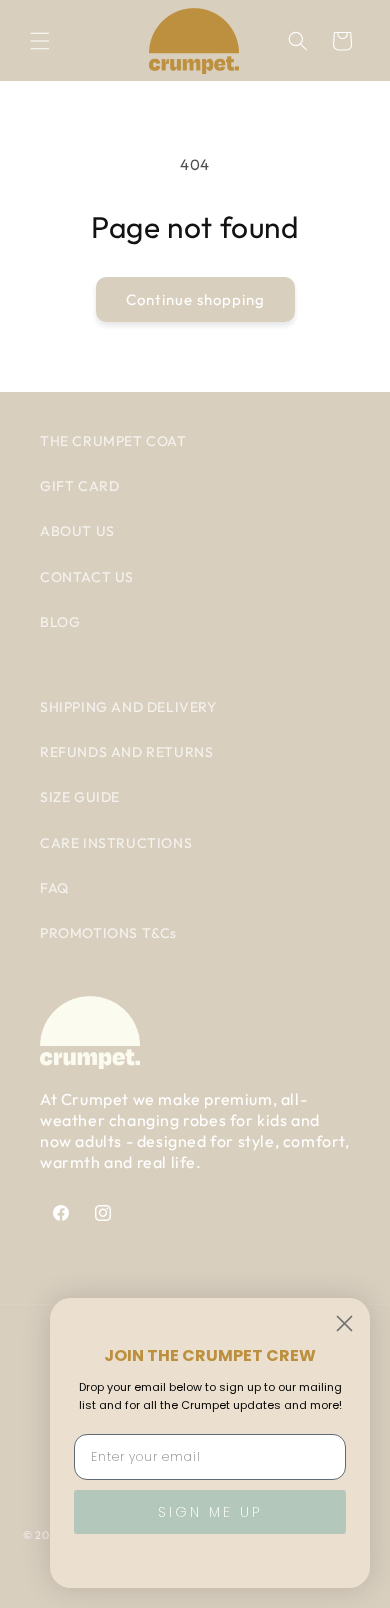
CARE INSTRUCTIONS (116, 843)
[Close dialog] (344, 1323)
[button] (40, 41)
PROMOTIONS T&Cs (108, 933)
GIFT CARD (79, 486)
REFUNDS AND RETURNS (126, 752)
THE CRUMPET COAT (113, 441)
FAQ (54, 888)
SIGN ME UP (210, 1512)
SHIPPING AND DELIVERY (128, 707)
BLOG (60, 622)
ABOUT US (77, 531)
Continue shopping (195, 299)
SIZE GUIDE (80, 797)
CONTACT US (87, 577)
